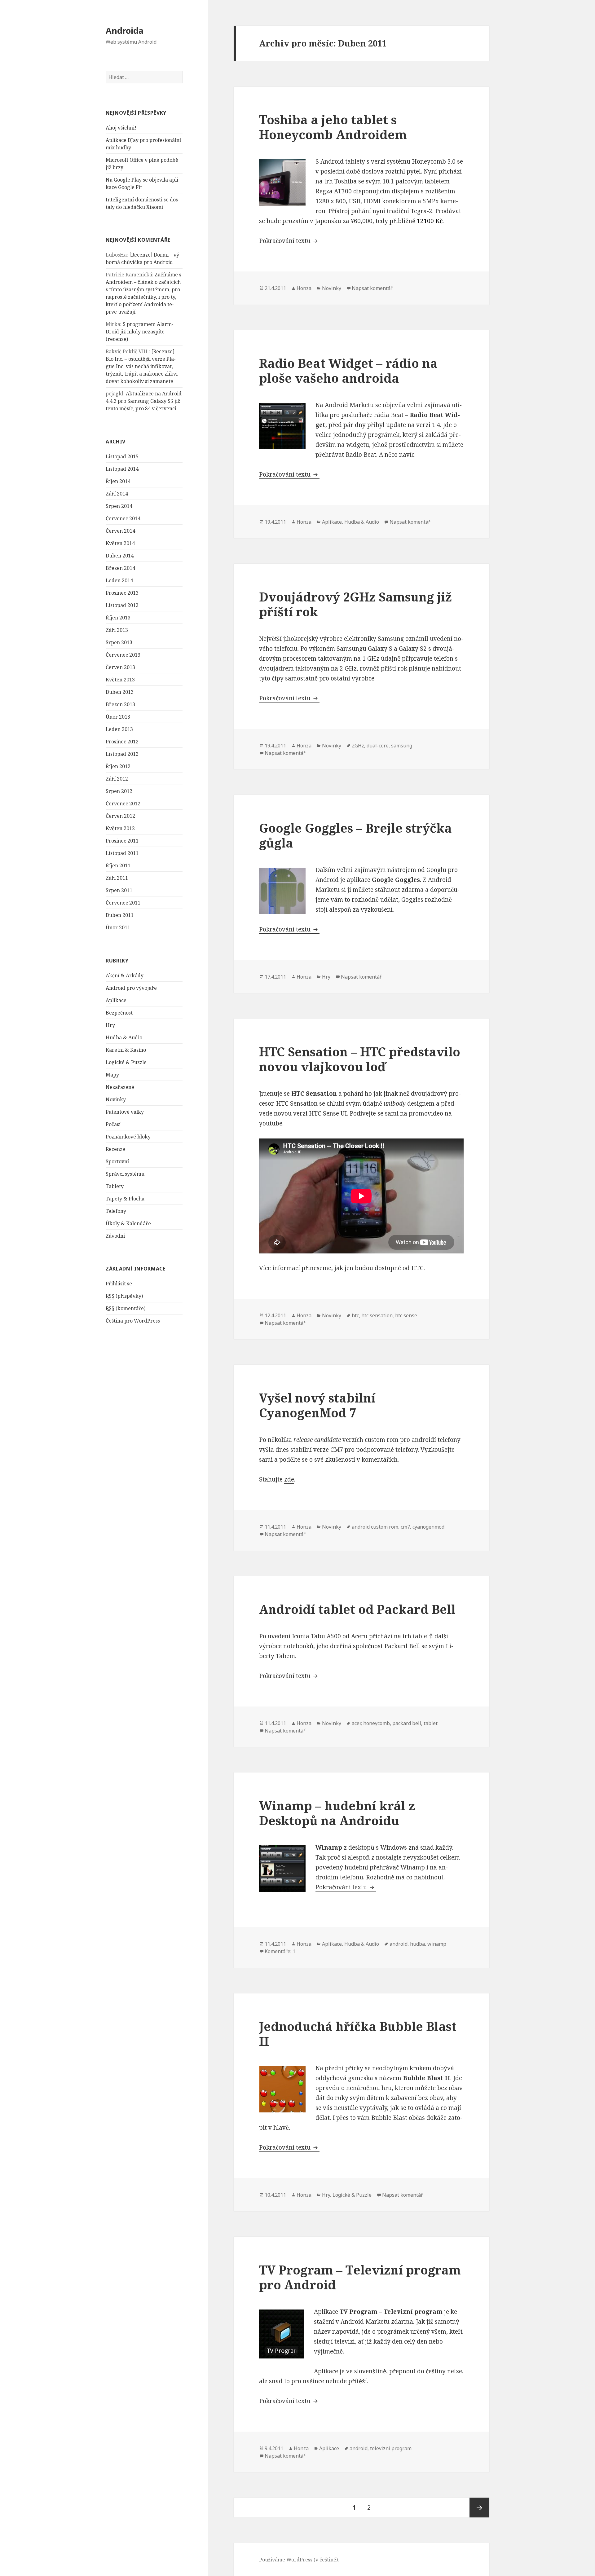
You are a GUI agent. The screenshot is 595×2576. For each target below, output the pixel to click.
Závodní (115, 1236)
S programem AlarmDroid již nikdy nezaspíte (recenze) (140, 332)
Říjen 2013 (118, 618)
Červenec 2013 (123, 655)
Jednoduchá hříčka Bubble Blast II (358, 2034)
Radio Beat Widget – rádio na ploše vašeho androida (348, 370)
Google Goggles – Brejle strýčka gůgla (355, 835)
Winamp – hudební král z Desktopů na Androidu (337, 1813)
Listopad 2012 (122, 754)
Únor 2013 (118, 717)
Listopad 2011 (122, 853)
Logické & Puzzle (126, 1062)
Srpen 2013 (119, 642)
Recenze (115, 1149)
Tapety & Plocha (125, 1199)
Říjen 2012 (118, 766)
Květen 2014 (120, 543)
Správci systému (125, 1174)
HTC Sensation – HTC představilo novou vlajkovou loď (360, 1059)
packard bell (407, 1723)
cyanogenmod (428, 1527)
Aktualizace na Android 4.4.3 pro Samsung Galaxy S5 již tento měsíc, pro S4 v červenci (144, 401)
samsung (402, 746)
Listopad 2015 (122, 456)
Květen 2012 (120, 828)
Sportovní (117, 1161)
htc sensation (377, 1315)
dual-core (378, 746)
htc (355, 1315)
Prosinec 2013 (122, 593)
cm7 (405, 1527)
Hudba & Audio (124, 1037)
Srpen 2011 (119, 890)
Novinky (116, 1099)
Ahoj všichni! (121, 128)
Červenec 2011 (123, 903)
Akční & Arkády (125, 975)
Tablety (115, 1186)
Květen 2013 (120, 680)
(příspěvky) (124, 1296)
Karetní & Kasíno (126, 1050)
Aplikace (116, 1000)
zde (289, 1479)
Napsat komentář (372, 288)
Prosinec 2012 (122, 742)
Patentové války (125, 1112)
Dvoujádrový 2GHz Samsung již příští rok (355, 604)
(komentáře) (126, 1308)
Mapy (112, 1075)
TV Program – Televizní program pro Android (360, 2277)
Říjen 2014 (118, 481)
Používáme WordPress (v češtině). (299, 2560)
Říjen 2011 (118, 865)
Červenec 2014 (123, 518)
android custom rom (375, 1527)
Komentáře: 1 (280, 1951)
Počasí (113, 1124)
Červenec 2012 (123, 804)
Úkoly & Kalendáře (128, 1223)
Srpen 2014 (119, 506)
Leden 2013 (119, 729)
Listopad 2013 (122, 605)
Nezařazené (120, 1087)
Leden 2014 (119, 580)
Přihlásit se (119, 1284)
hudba (417, 1944)
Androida (125, 31)
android (399, 1944)
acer (356, 1723)
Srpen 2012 (119, 791)
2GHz (358, 746)
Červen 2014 (120, 531)
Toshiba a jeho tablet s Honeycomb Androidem (333, 127)
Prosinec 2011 (122, 841)
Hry (110, 1025)
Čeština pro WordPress (133, 1321)
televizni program (391, 2448)
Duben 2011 (120, 915)
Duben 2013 (120, 692)
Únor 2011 (118, 927)
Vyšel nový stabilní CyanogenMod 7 (317, 1405)
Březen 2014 (120, 568)
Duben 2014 (120, 556)
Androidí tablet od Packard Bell (357, 1609)
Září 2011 (117, 878)
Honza (304, 288)
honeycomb (377, 1723)
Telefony (116, 1211)
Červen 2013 (120, 667)
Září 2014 (117, 494)
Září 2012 (117, 779)
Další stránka (479, 2508)
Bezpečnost (119, 1013)
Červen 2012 (120, 816)
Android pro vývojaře (131, 988)
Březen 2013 (120, 704)
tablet (431, 1723)
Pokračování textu (289, 241)
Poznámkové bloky (128, 1137)
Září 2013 (117, 630)
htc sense (406, 1315)
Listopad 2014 (122, 469)
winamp (437, 1944)
